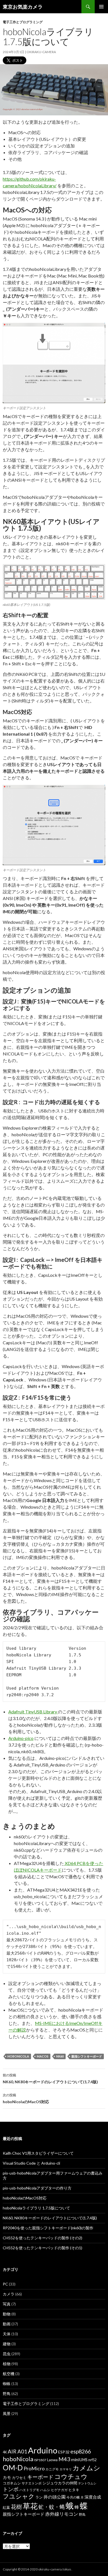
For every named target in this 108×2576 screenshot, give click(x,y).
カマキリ (66, 2469)
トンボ (11, 2489)
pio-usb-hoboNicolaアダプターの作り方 (37, 2188)
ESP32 (64, 2452)
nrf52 (92, 2460)
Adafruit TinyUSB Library (33, 1712)
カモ (7, 2477)
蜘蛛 (7, 2384)
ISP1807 (40, 2460)
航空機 (9, 2374)
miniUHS (79, 2460)
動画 (7, 2324)
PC (5, 2284)
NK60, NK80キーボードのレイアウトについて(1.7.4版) (50, 2079)
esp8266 (81, 2451)
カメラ (9, 2294)
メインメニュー (101, 7)
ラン (39, 2497)
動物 (7, 2314)
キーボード (40, 2477)
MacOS (43, 2056)
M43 (64, 2459)
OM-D (13, 2468)
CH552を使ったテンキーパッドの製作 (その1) (43, 2248)
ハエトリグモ (29, 2490)
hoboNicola (18, 2056)
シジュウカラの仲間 (60, 2483)
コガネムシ (12, 2483)
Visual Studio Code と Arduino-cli (31, 2163)
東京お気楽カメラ (23, 7)
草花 (30, 2506)
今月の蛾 (73, 2497)
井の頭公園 (55, 2497)
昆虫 (7, 2354)
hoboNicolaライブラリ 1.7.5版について (36, 2208)
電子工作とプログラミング (23, 22)
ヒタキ (74, 2490)
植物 (7, 2364)
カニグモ (52, 2469)
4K (5, 2452)
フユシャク (19, 2496)
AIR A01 (17, 2451)
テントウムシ (87, 2483)
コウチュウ (71, 2477)
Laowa (52, 2460)
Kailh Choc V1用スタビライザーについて (38, 2153)
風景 (7, 2413)
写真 (7, 2304)
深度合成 (93, 2497)
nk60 (60, 2056)
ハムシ (45, 2490)
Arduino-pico (21, 1738)
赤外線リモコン (62, 2514)
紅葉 (6, 2507)
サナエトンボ (32, 2483)
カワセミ (19, 2478)
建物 (7, 2344)
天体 (7, 2334)
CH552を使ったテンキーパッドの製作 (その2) (43, 2238)
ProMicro (34, 2468)
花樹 (16, 2507)
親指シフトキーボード (87, 2056)
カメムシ (86, 2468)
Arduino (43, 2450)
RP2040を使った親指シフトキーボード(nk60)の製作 (48, 2228)
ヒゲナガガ (59, 2490)
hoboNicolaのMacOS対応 (26, 2098)
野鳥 (7, 2394)
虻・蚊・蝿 (52, 2507)
